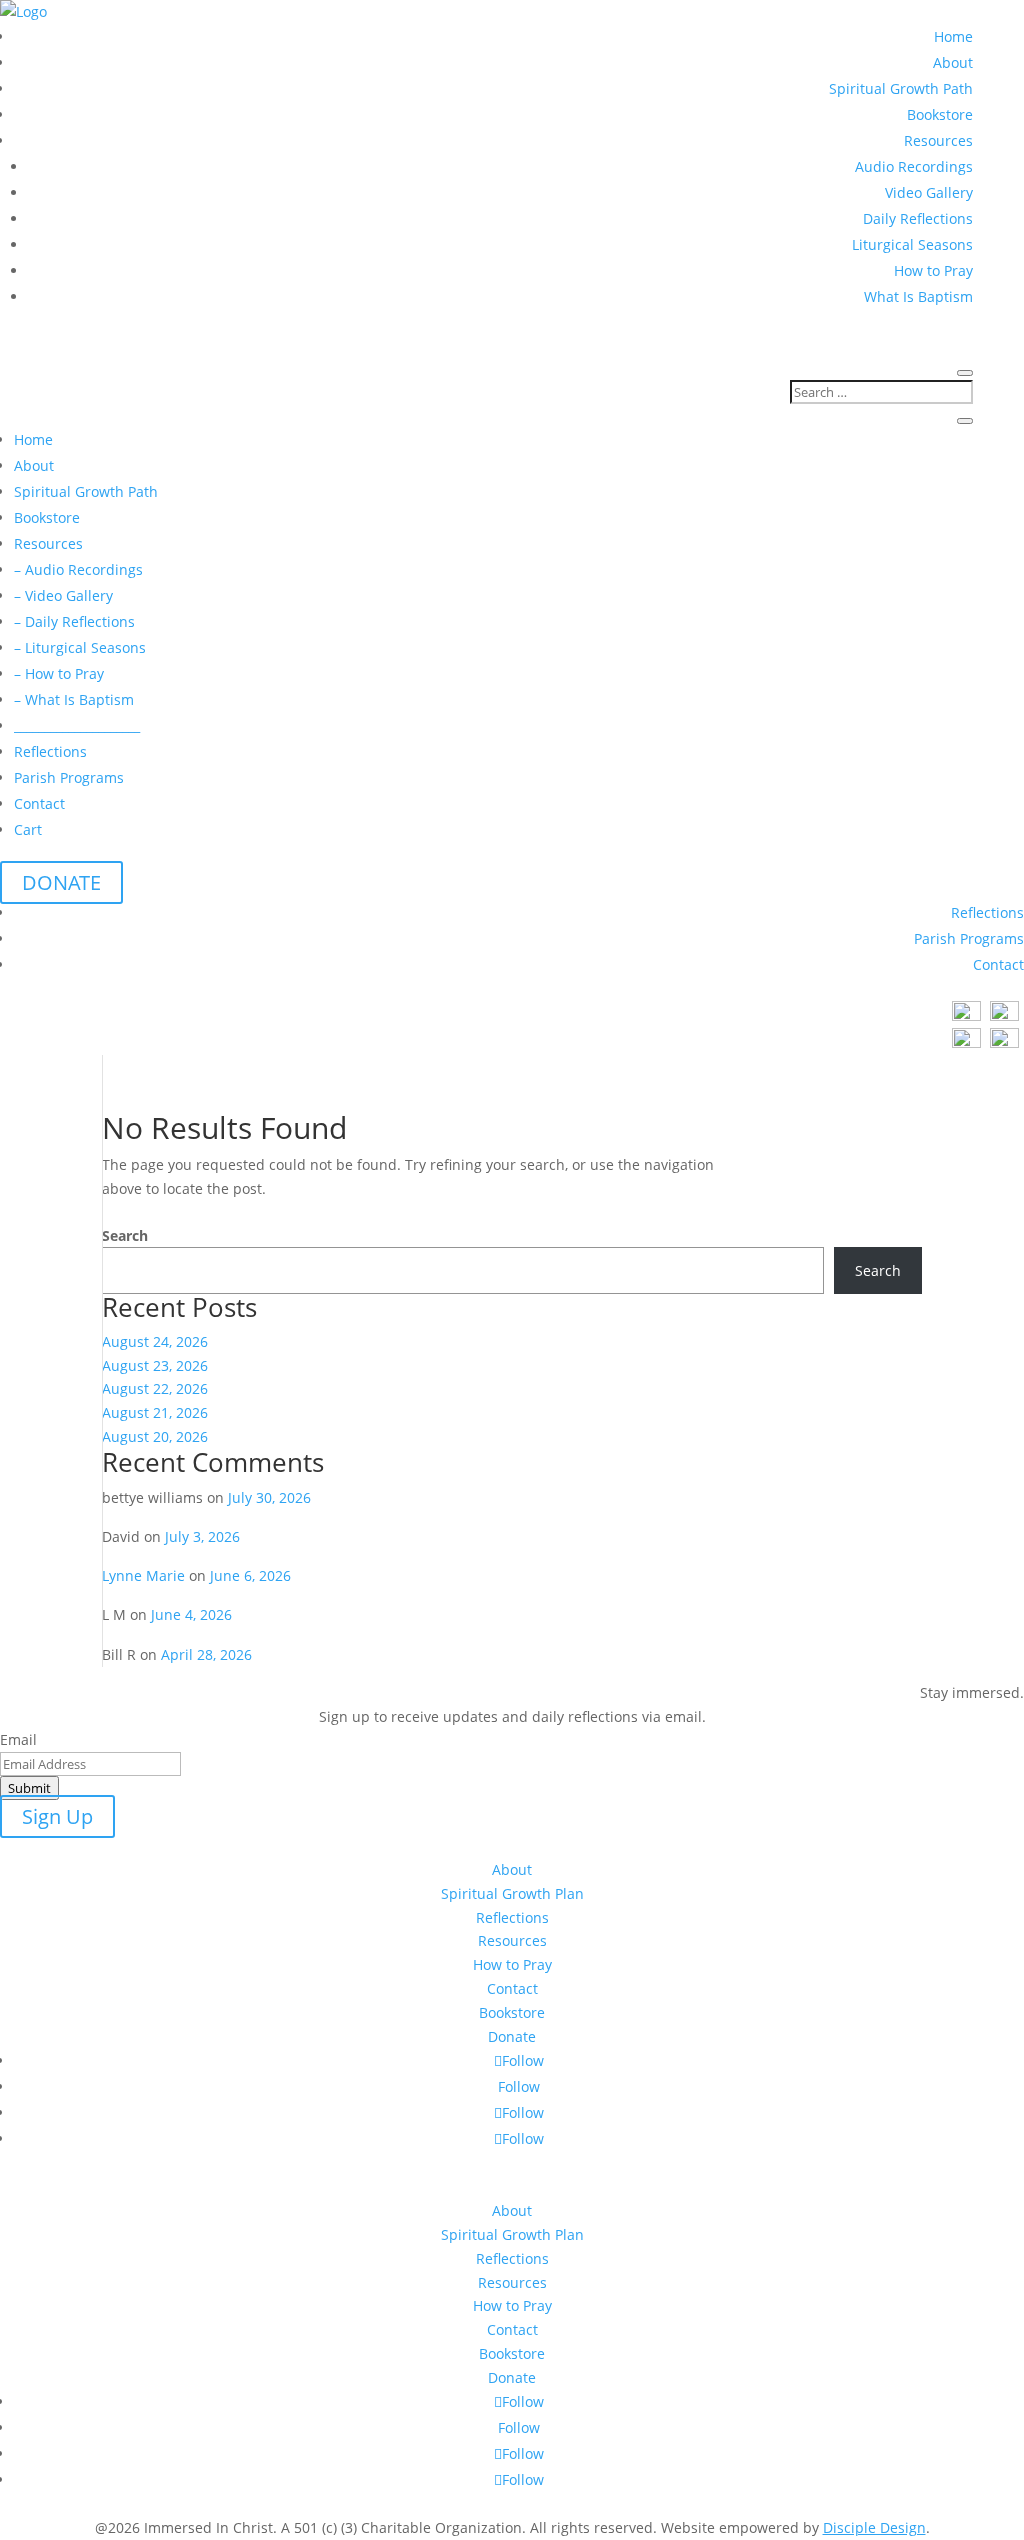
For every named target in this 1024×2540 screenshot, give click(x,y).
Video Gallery (929, 192)
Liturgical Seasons (912, 244)
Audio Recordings (914, 166)
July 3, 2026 (202, 1536)
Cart (28, 829)
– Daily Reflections (74, 621)
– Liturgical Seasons (80, 647)
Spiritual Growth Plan (512, 1893)
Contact (39, 803)
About (953, 62)
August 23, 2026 (155, 1365)
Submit (29, 1788)
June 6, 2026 (250, 1575)
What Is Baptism (918, 296)
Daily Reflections (918, 218)
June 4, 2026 (191, 1614)
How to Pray (933, 270)
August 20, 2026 (155, 1436)
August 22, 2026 (155, 1388)
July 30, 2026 (269, 1497)
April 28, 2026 (206, 1654)
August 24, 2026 (155, 1341)
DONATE (61, 882)
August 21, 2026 (155, 1412)
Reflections (50, 751)
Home (953, 36)
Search (125, 1235)
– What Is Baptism (74, 699)
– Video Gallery (63, 595)
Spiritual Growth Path (901, 88)
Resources (938, 140)
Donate (512, 2036)
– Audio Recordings (78, 569)
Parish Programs (69, 777)
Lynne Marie (143, 1575)
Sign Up (57, 1816)
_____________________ (77, 725)
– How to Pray (59, 673)
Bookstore (940, 114)
